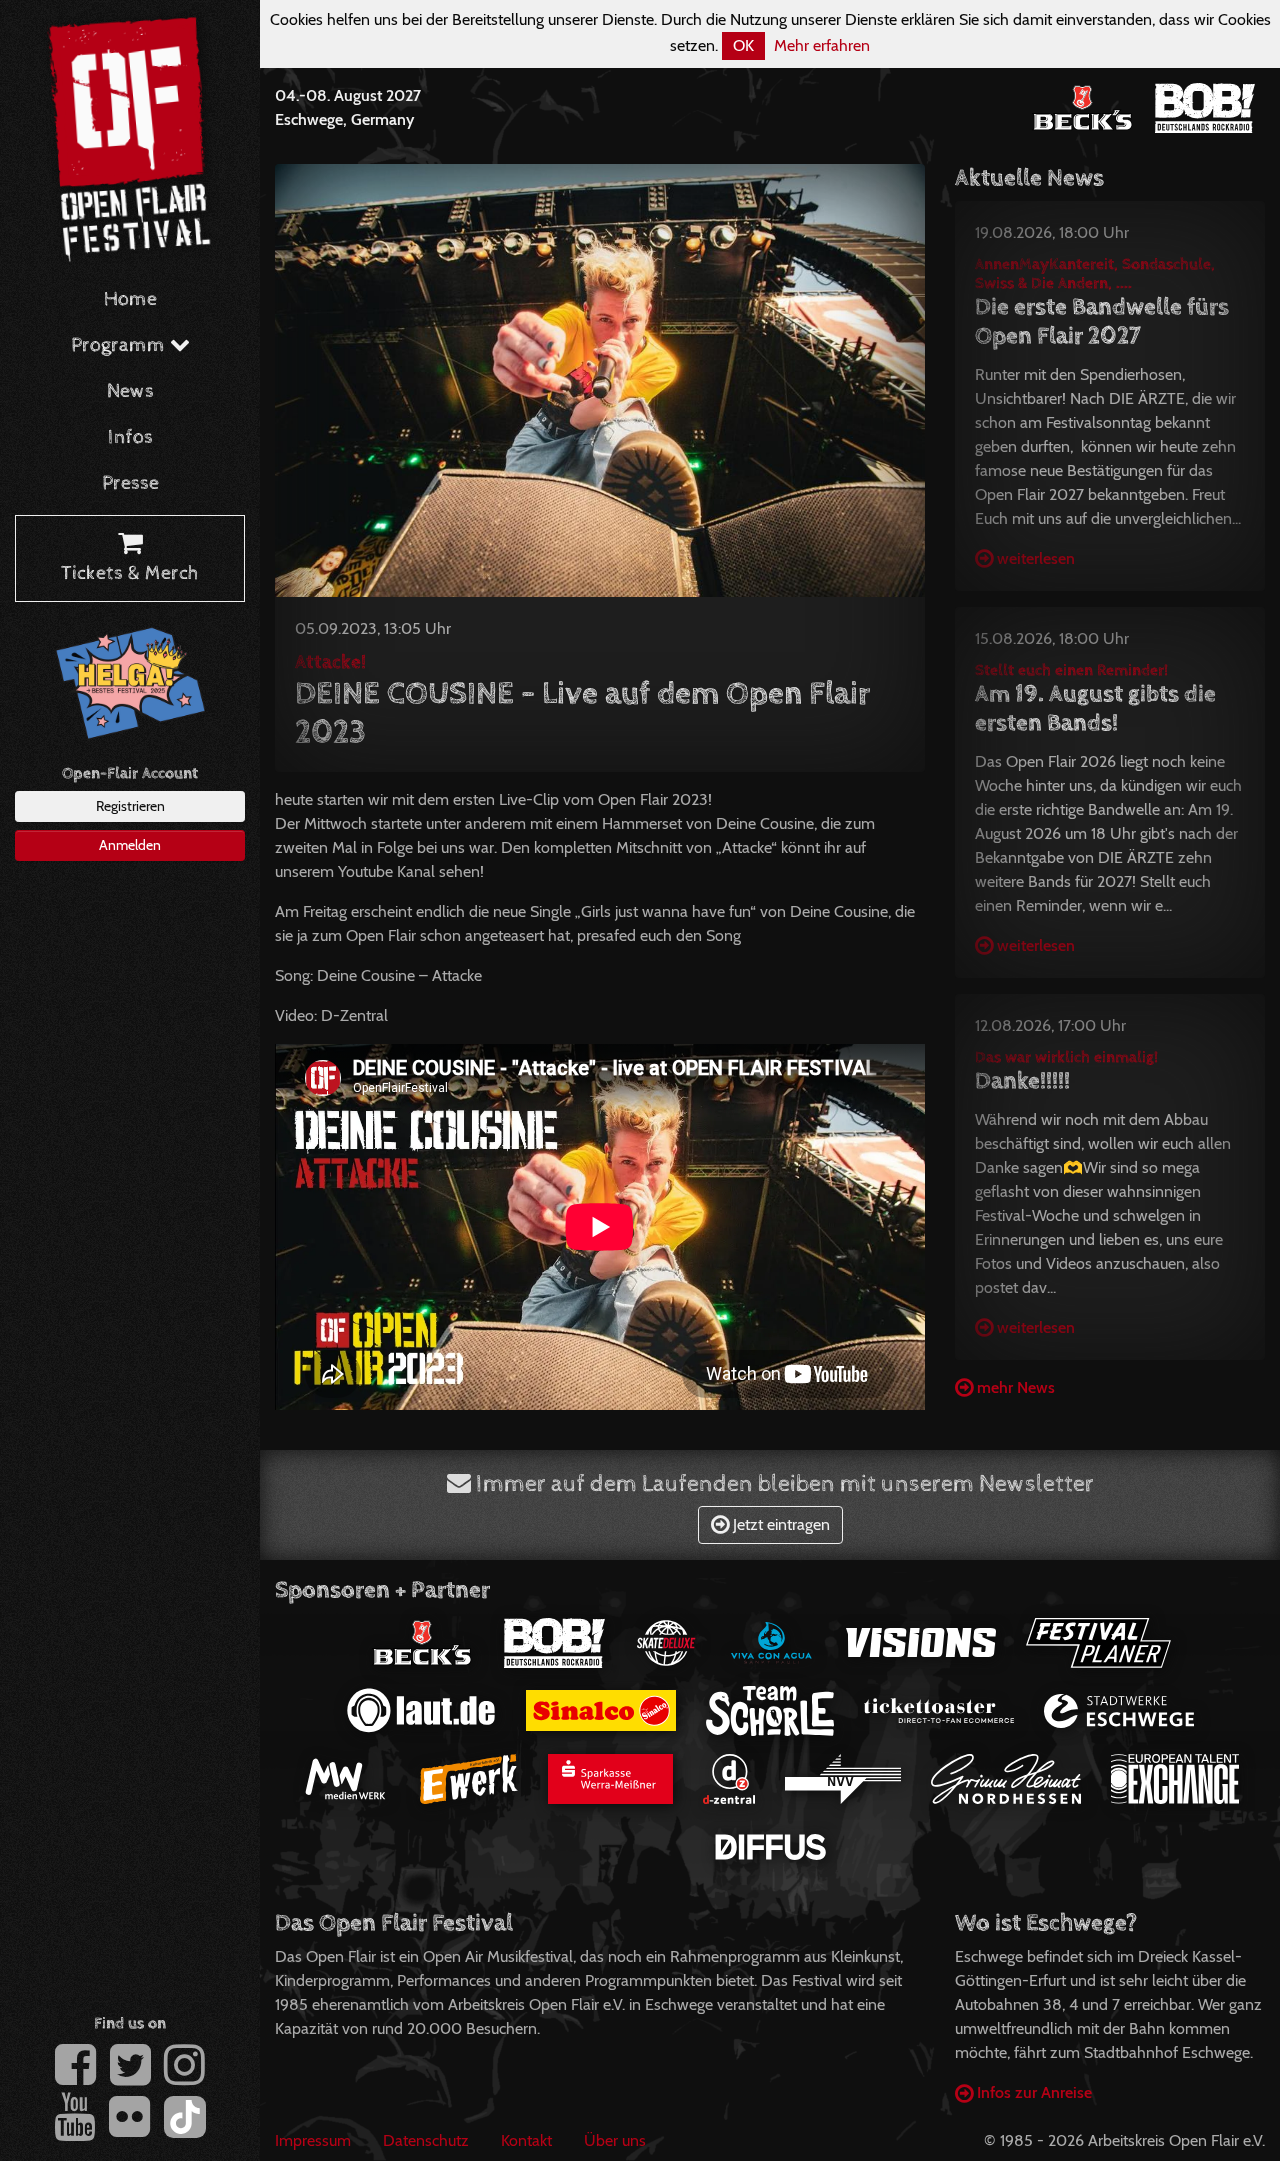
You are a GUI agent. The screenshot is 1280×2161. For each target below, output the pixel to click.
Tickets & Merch (130, 573)
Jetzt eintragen (779, 1524)
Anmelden (130, 845)
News (130, 391)
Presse (130, 483)
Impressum (313, 2140)
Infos (130, 437)
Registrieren (130, 806)
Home (130, 299)
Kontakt (526, 2140)
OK (743, 45)
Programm (120, 345)
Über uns (615, 2140)
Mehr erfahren (822, 45)
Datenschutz (426, 2140)
